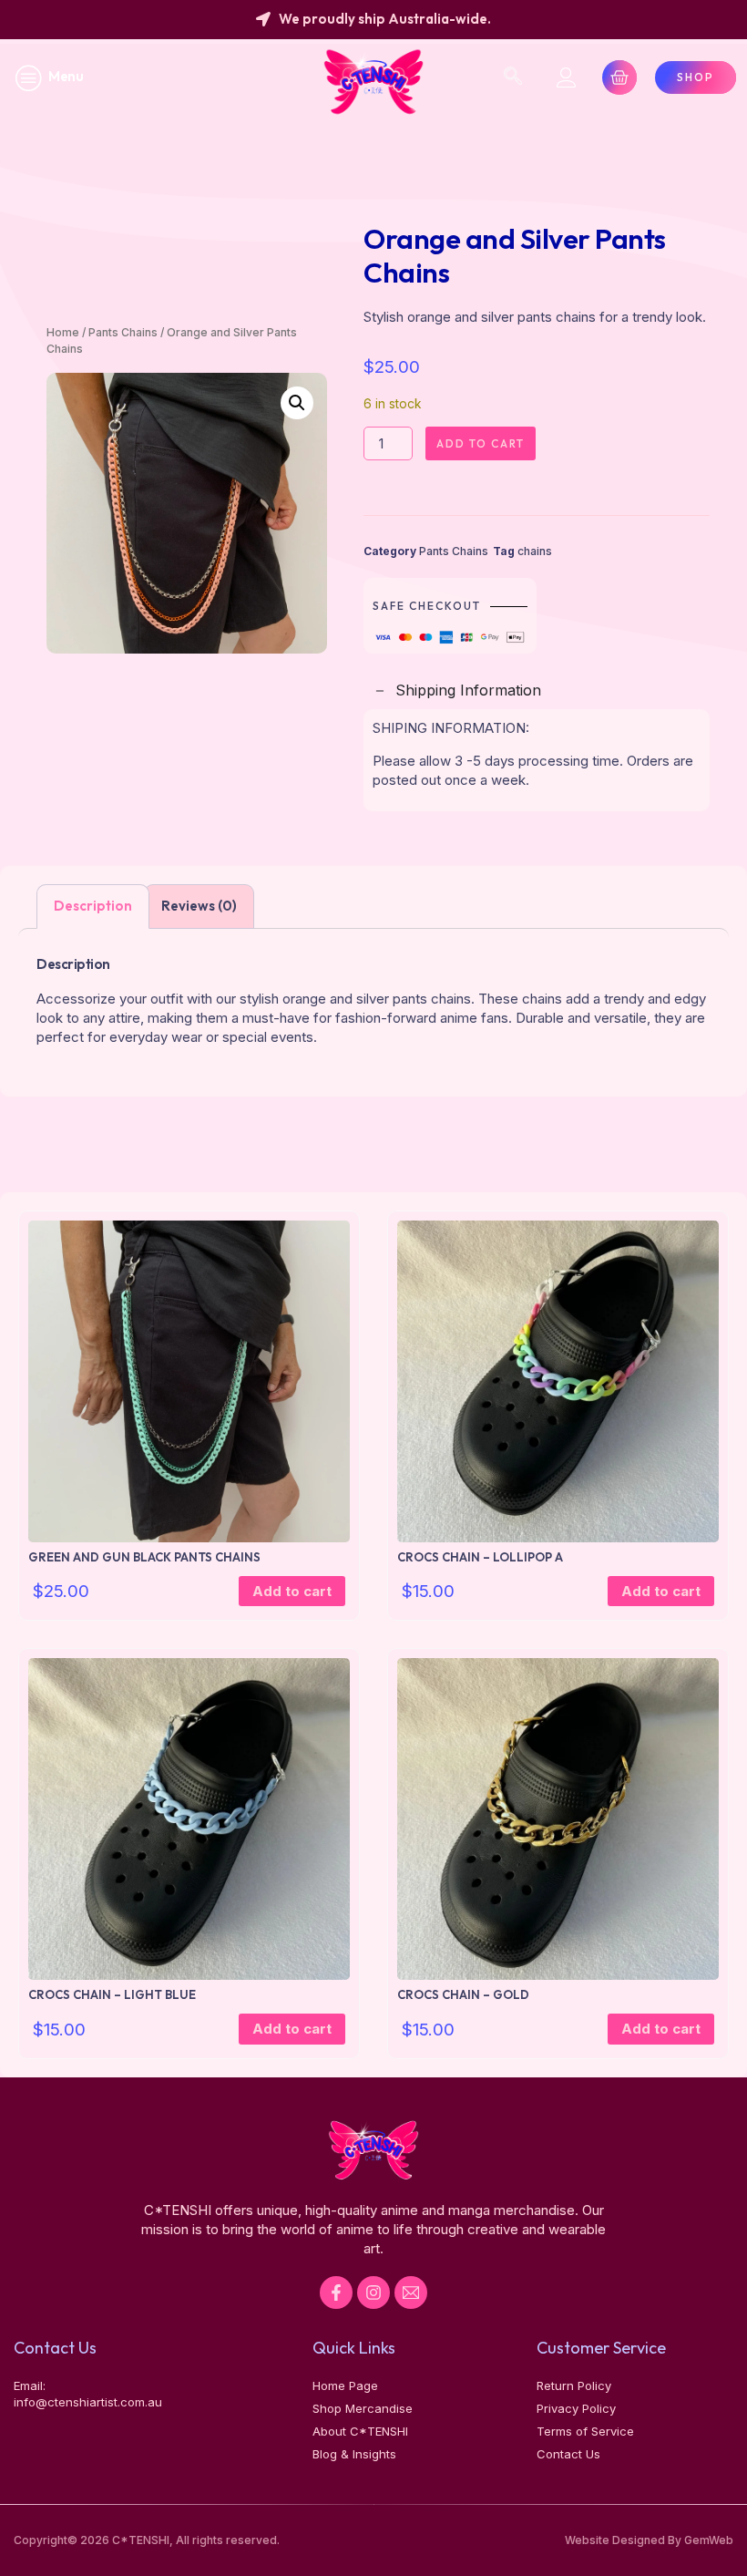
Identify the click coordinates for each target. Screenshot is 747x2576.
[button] (297, 403)
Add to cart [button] (292, 1591)
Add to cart (481, 443)
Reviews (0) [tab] (199, 906)
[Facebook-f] (336, 2293)
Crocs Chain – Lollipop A (480, 1557)
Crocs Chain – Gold (463, 1994)
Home (63, 332)
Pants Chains (123, 332)
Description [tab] (93, 906)
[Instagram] (373, 2293)
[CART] (619, 77)
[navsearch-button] (513, 77)
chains (535, 551)
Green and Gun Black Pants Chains (144, 1557)
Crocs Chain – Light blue (112, 1994)
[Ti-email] (411, 2293)
